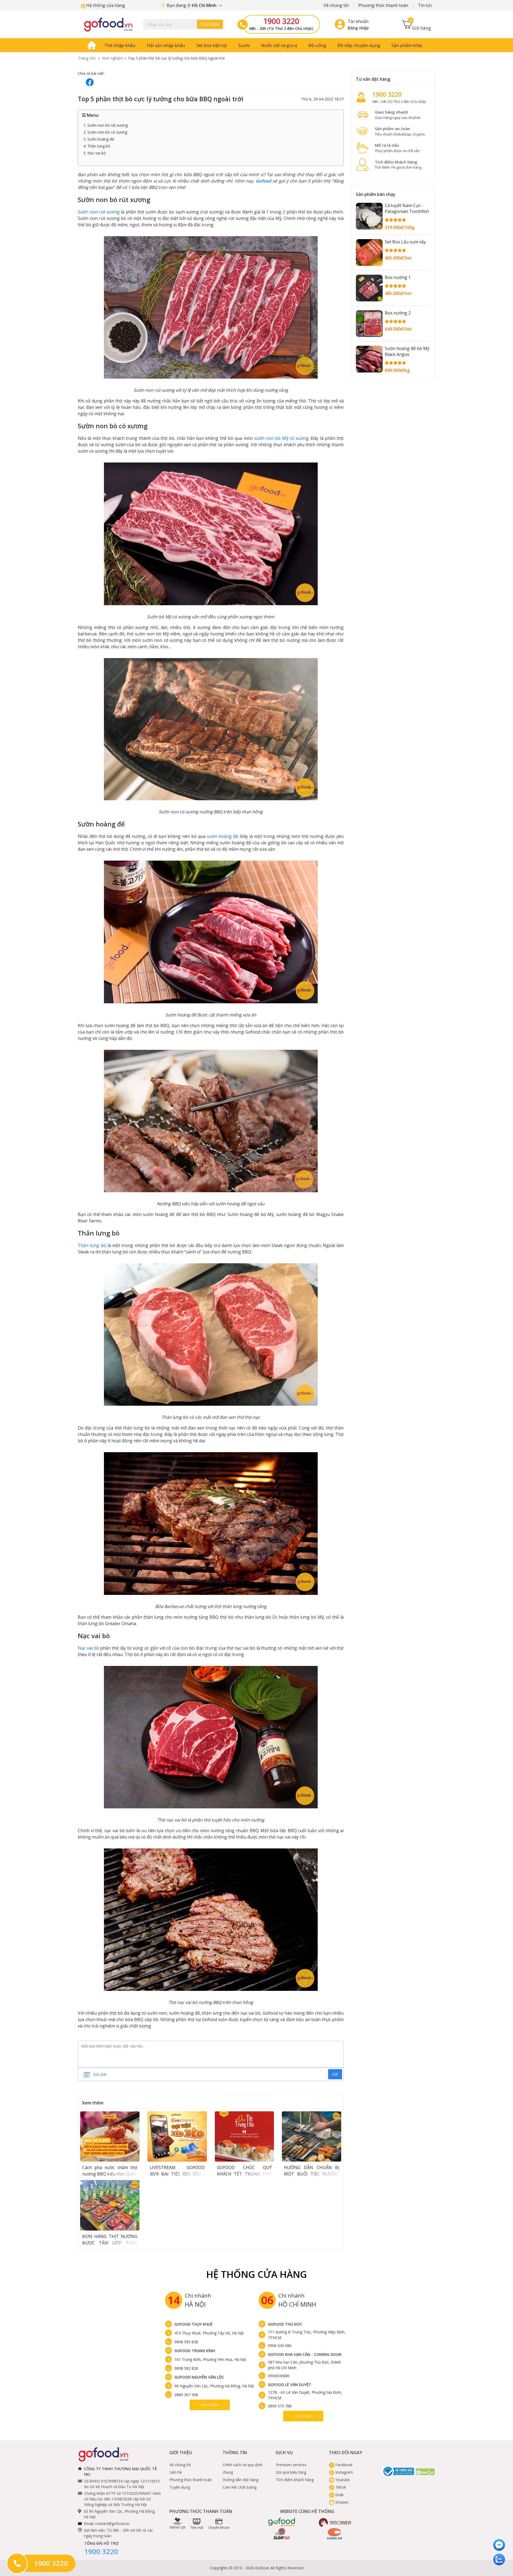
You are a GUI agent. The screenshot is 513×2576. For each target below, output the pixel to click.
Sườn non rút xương (99, 212)
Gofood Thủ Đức (285, 2324)
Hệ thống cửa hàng (105, 5)
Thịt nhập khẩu (120, 45)
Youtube (342, 2480)
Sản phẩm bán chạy (376, 194)
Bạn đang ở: (192, 5)
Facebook (343, 2465)
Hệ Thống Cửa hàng (257, 2274)
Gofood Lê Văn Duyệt (290, 2385)
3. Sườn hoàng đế (99, 139)
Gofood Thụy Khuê (194, 2324)
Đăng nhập (358, 28)
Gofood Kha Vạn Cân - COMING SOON (305, 2354)
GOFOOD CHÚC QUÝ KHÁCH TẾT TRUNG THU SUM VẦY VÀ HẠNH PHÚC (244, 2174)
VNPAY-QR (178, 2528)
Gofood (263, 181)
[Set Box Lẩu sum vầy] (369, 252)
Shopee (341, 2502)
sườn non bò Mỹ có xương (281, 438)
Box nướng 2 (398, 313)
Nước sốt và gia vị (279, 45)
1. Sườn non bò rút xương (106, 125)
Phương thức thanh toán (383, 5)
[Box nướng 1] (369, 288)
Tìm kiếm (210, 24)
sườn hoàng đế (222, 836)
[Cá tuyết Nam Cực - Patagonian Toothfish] (369, 216)
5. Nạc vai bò (95, 153)
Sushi (244, 45)
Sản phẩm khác (407, 45)
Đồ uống (317, 45)
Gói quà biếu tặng (291, 2472)
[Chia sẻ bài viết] (90, 82)
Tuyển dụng (180, 2487)
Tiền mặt (197, 2528)
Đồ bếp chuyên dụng (359, 45)
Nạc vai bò (88, 1648)
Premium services (291, 2465)
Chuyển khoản (219, 2528)
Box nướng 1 (398, 277)
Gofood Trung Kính (195, 2351)
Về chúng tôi (336, 5)
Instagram (344, 2472)
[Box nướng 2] (369, 324)
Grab (339, 2495)
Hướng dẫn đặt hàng (240, 2480)
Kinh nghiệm (113, 58)
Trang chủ (87, 58)
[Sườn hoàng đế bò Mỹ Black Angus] (369, 359)
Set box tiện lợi (212, 45)
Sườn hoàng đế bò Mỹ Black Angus (407, 351)
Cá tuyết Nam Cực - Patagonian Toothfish (407, 208)
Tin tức (425, 5)
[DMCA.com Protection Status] (425, 2471)
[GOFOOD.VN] (108, 24)
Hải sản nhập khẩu (166, 45)
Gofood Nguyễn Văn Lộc (199, 2377)
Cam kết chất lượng (240, 2487)
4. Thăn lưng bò (97, 146)
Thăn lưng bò (92, 1245)
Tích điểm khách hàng (295, 2480)
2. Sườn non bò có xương (105, 132)
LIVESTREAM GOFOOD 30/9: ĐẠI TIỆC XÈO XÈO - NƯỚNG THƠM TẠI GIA (177, 2174)
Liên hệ (176, 2472)
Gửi (335, 2074)
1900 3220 (281, 21)
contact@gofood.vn (112, 2523)
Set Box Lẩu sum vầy (405, 242)
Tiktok (340, 2487)
